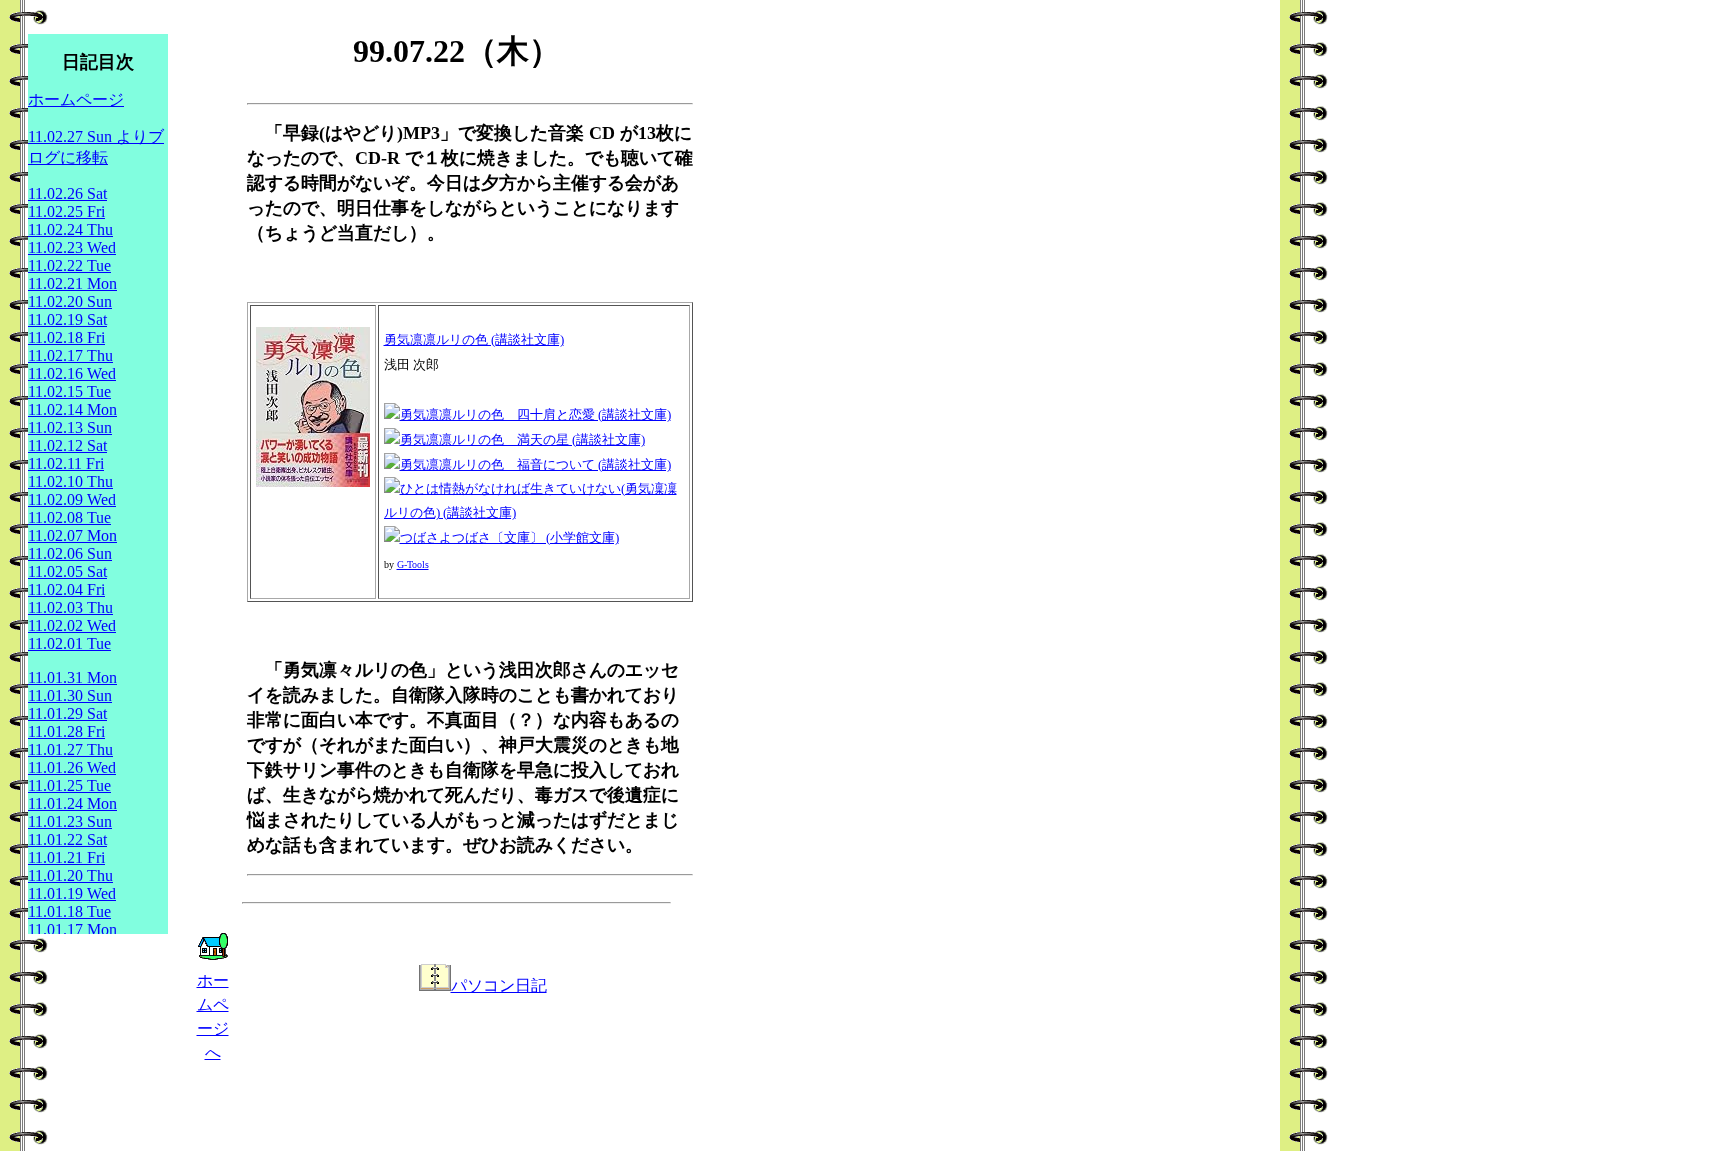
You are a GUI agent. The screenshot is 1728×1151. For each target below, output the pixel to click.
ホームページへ (213, 1016)
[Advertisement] (483, 1044)
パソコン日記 (499, 985)
